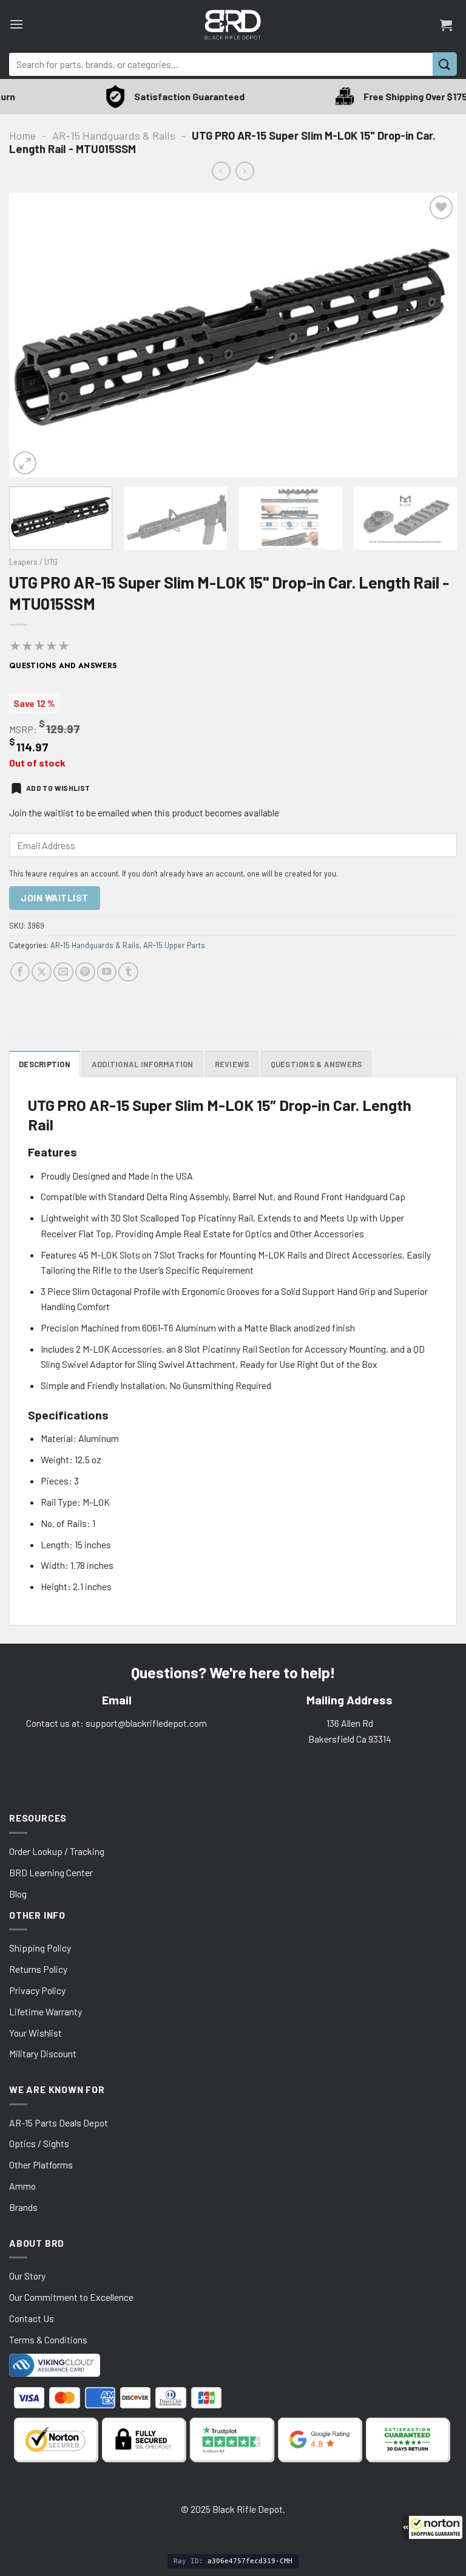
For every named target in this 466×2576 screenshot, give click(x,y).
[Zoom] (25, 463)
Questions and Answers (63, 666)
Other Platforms (41, 2164)
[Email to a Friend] (63, 972)
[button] (433, 2527)
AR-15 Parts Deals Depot (59, 2123)
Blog (18, 1894)
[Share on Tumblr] (128, 972)
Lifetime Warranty (46, 2011)
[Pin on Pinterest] (85, 972)
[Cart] (446, 25)
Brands (23, 2207)
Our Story (27, 2276)
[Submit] (445, 64)
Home (22, 135)
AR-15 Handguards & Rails (114, 135)
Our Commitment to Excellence (71, 2297)
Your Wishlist (35, 2033)
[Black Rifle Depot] (233, 25)
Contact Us (32, 2318)
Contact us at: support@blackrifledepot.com (116, 1723)
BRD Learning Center (51, 1872)
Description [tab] (45, 1064)
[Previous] (33, 335)
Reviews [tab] (232, 1064)
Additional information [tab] (143, 1064)
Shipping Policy (40, 1948)
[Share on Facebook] (20, 972)
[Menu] (16, 25)
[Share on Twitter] (42, 972)
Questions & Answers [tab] (316, 1064)
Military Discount (43, 2053)
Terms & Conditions (48, 2339)
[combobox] (221, 64)
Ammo (22, 2186)
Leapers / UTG (33, 562)
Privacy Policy (37, 1990)
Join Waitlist (54, 898)
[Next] (433, 335)
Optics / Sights (39, 2143)
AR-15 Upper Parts (174, 945)
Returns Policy (38, 1969)
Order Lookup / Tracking (57, 1851)
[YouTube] (107, 972)
